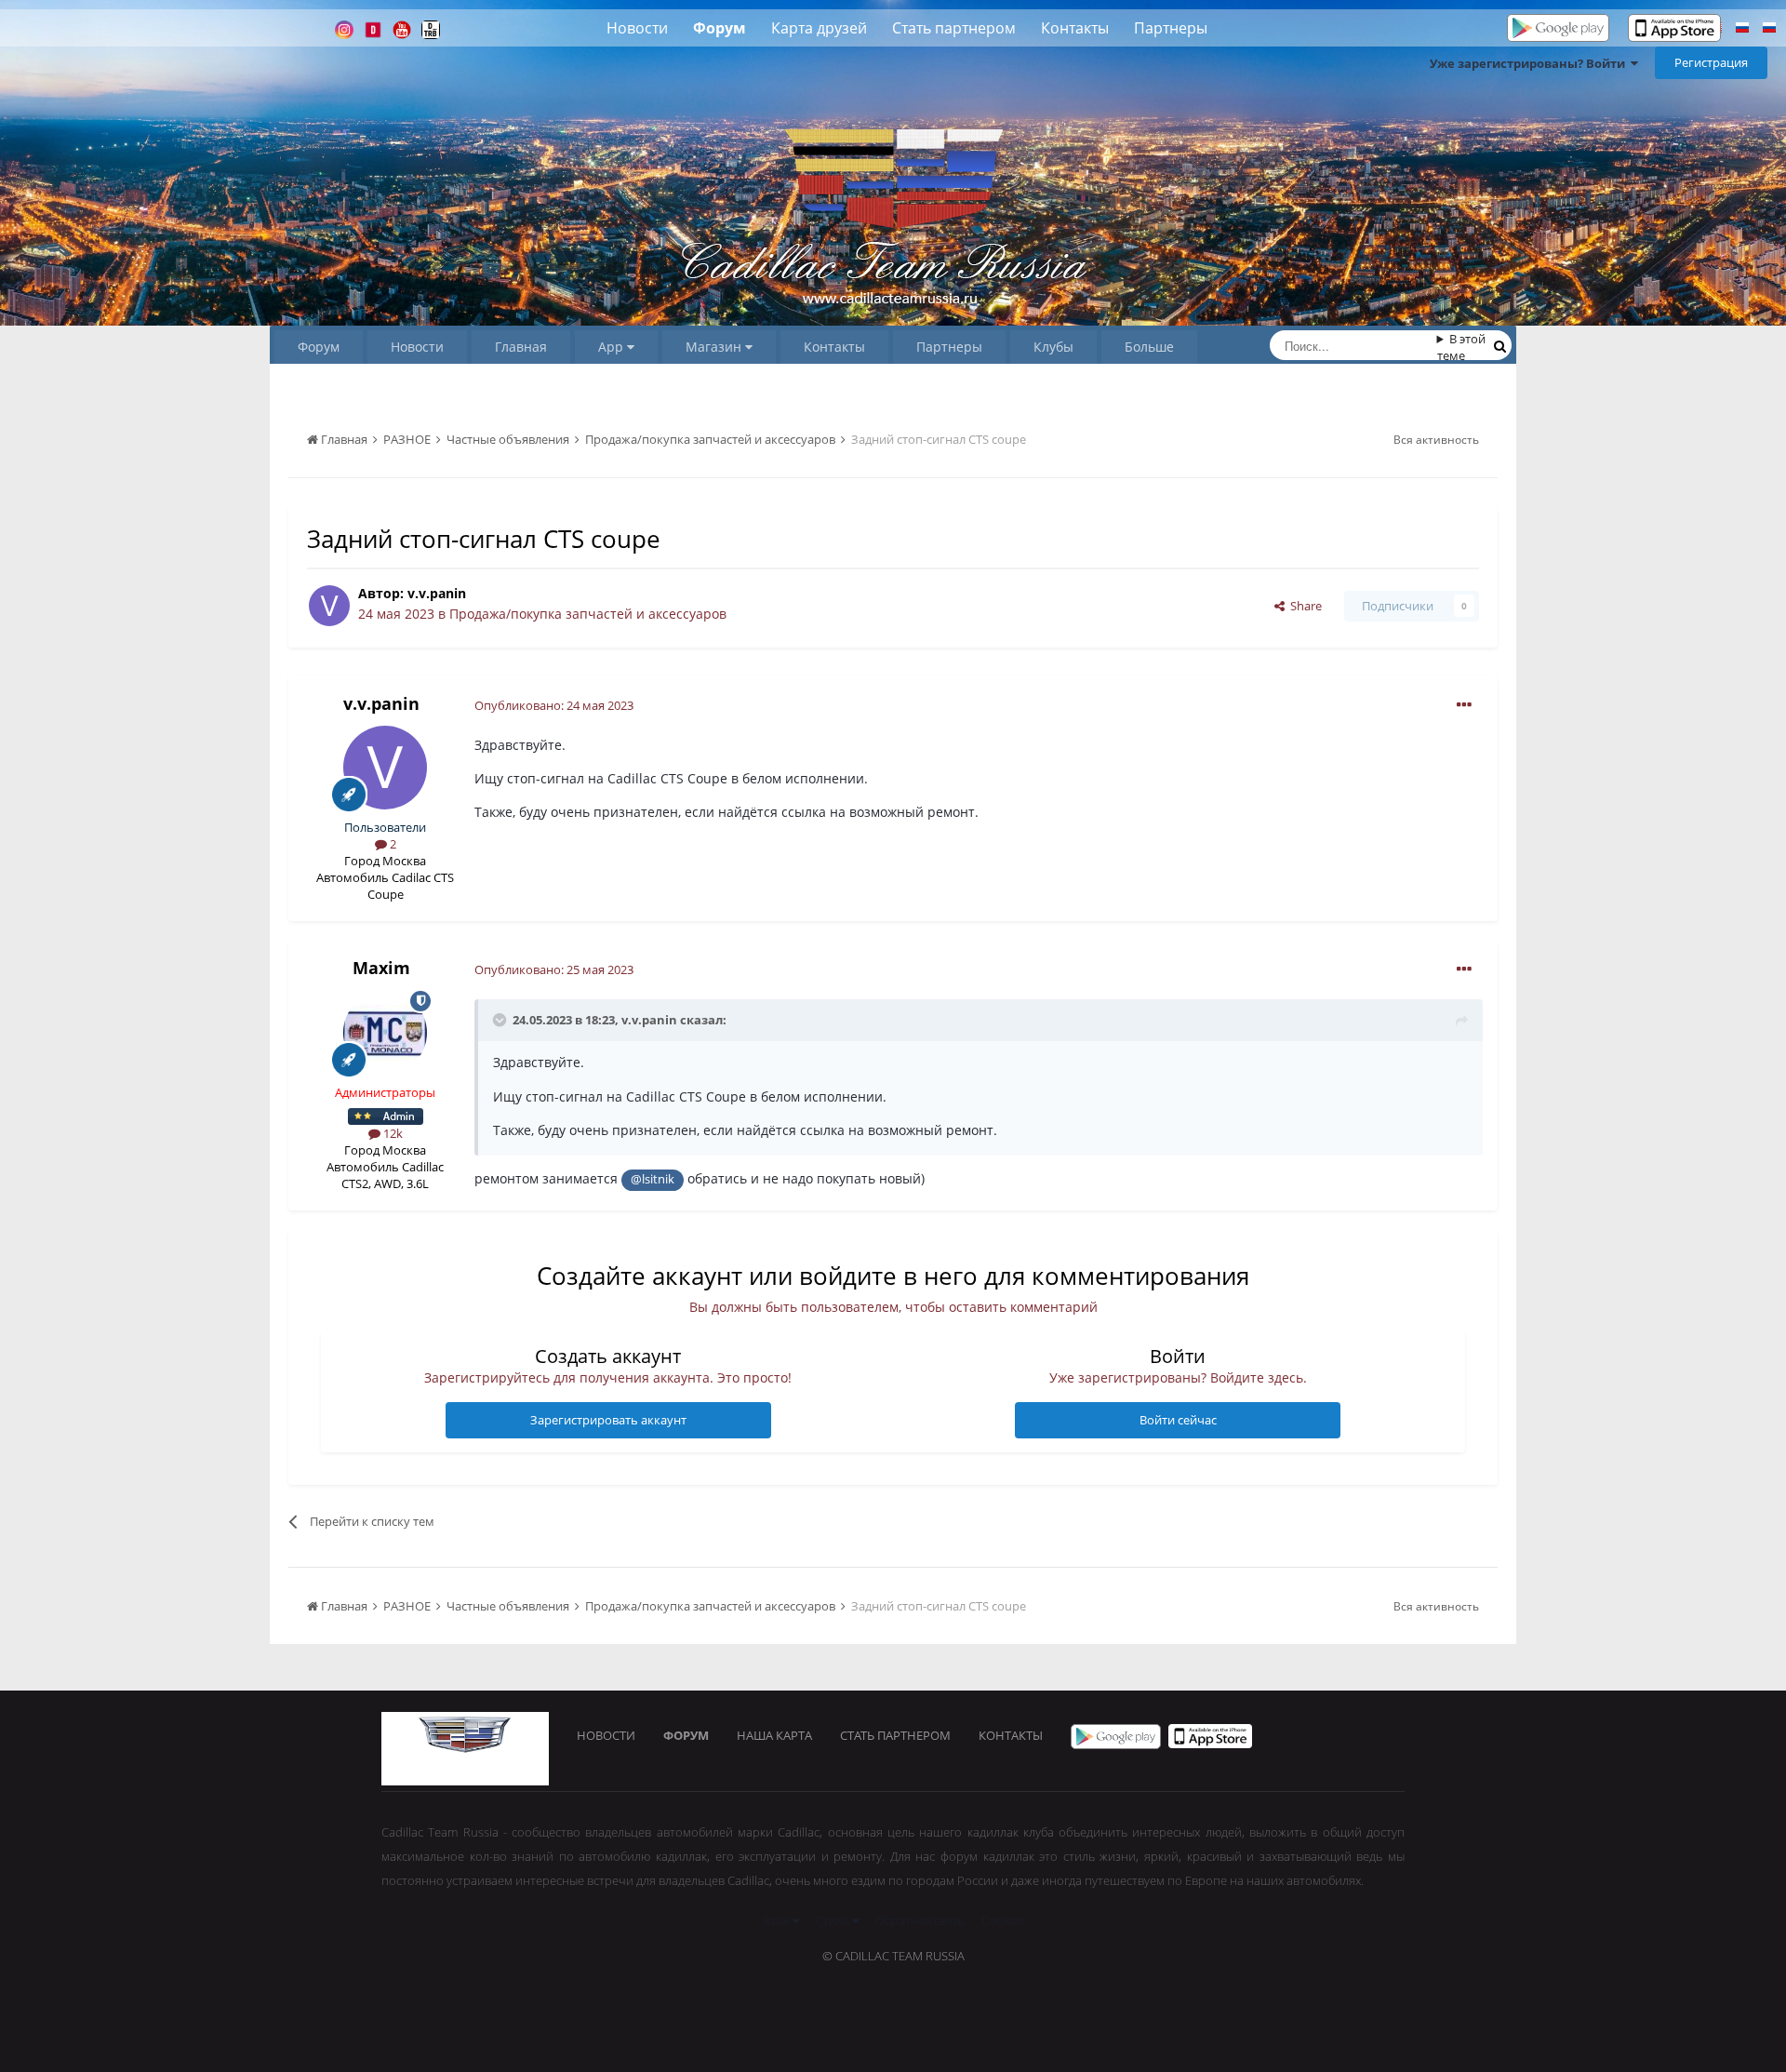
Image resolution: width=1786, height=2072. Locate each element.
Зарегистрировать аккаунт (608, 1420)
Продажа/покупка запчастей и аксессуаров (588, 614)
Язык (778, 1920)
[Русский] (1742, 30)
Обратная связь (920, 1920)
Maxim (381, 968)
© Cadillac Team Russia (893, 1956)
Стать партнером (954, 28)
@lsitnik (653, 1179)
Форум (720, 28)
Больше (1149, 347)
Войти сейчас (1178, 1420)
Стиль (834, 1920)
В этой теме (1462, 347)
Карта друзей (819, 28)
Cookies (1003, 1920)
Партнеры (1171, 28)
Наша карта (774, 1735)
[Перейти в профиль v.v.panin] (329, 606)
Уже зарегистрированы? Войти (1530, 63)
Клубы (1053, 347)
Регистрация (1711, 62)
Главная (521, 347)
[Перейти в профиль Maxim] (385, 1033)
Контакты (1075, 28)
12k (392, 1133)
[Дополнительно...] (1464, 705)
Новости (637, 28)
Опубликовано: (554, 705)
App (613, 347)
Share (1303, 606)
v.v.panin (437, 593)
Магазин (715, 347)
